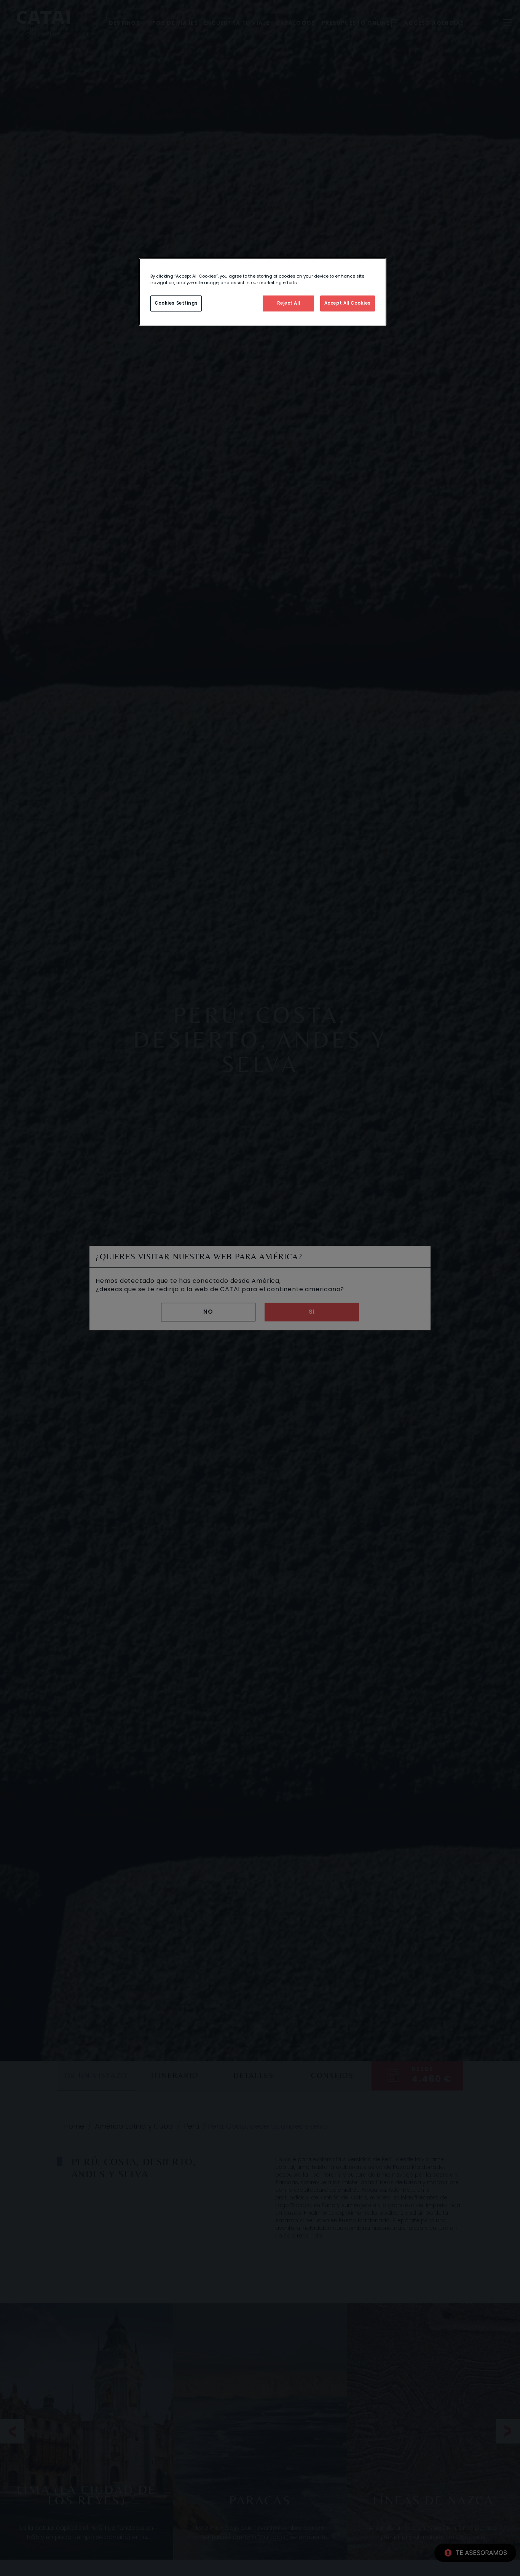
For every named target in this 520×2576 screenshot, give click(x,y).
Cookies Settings (176, 303)
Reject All (289, 303)
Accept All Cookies (348, 303)
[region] (263, 292)
